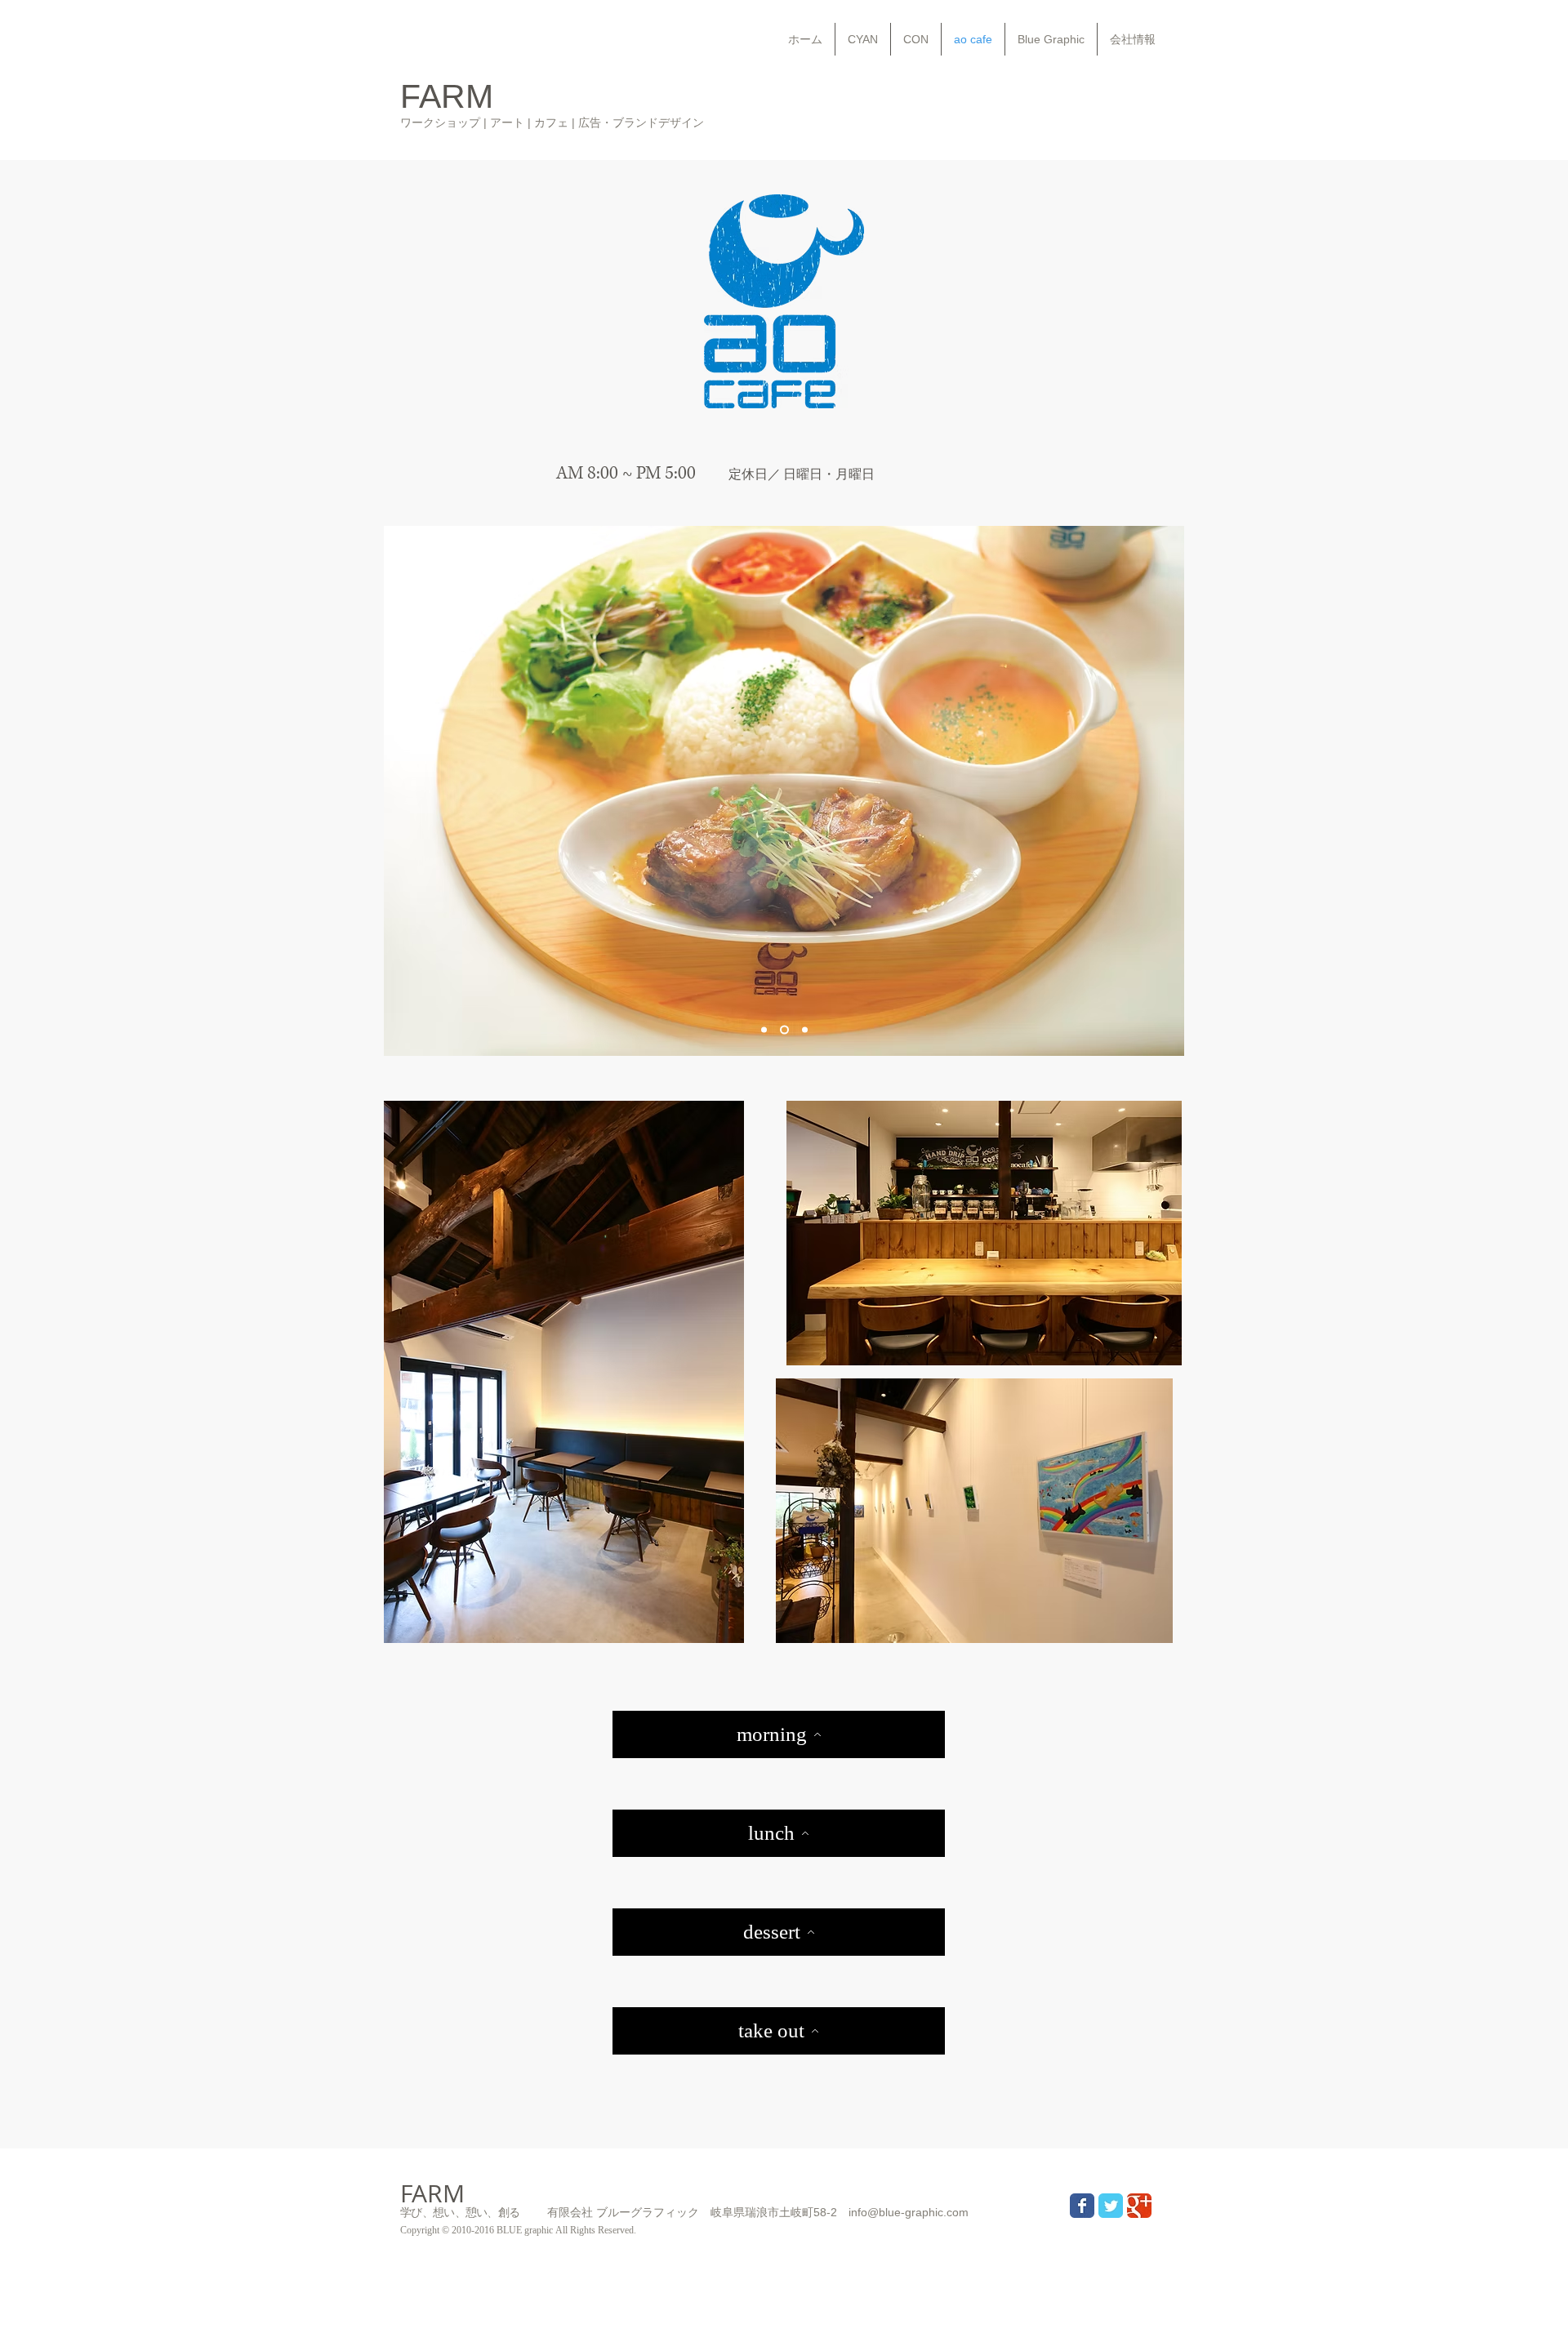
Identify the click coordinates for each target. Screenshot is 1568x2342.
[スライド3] (803, 1030)
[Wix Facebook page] (1082, 2206)
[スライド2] (783, 1030)
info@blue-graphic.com (909, 2212)
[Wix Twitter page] (1111, 2206)
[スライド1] (764, 1030)
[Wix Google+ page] (1139, 2206)
